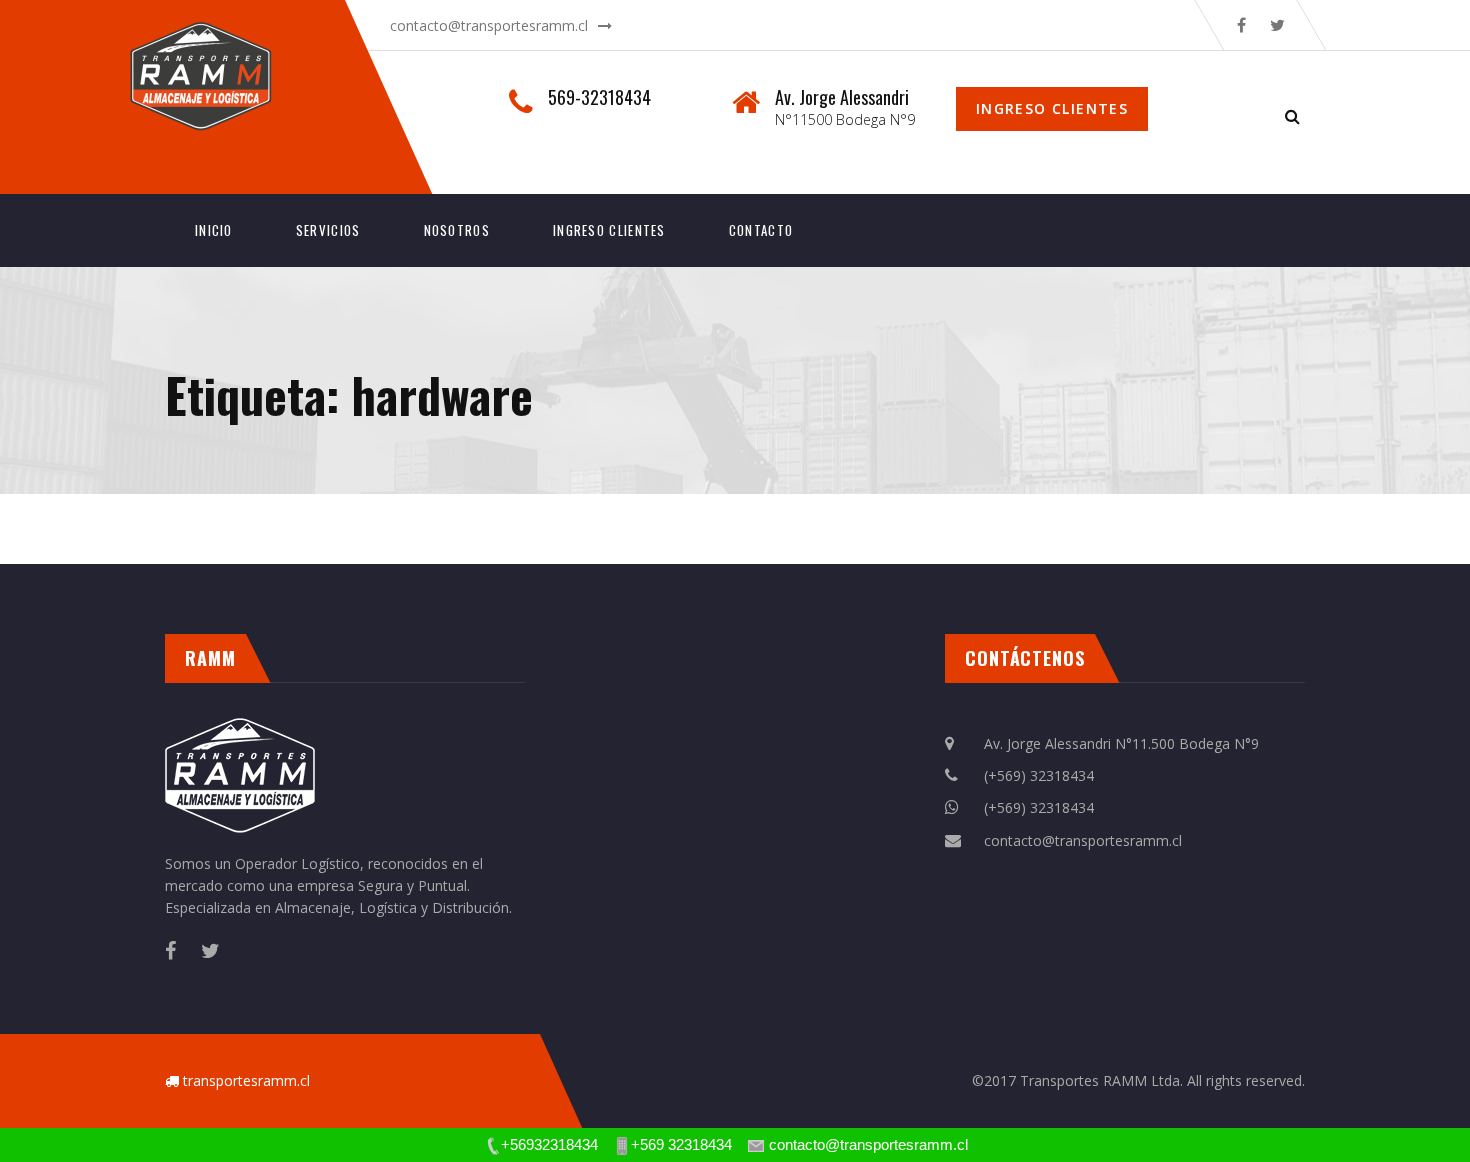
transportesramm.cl (246, 1080)
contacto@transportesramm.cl (489, 25)
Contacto (761, 230)
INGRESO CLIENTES (609, 230)
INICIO (214, 230)
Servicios (328, 230)
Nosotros (457, 230)
